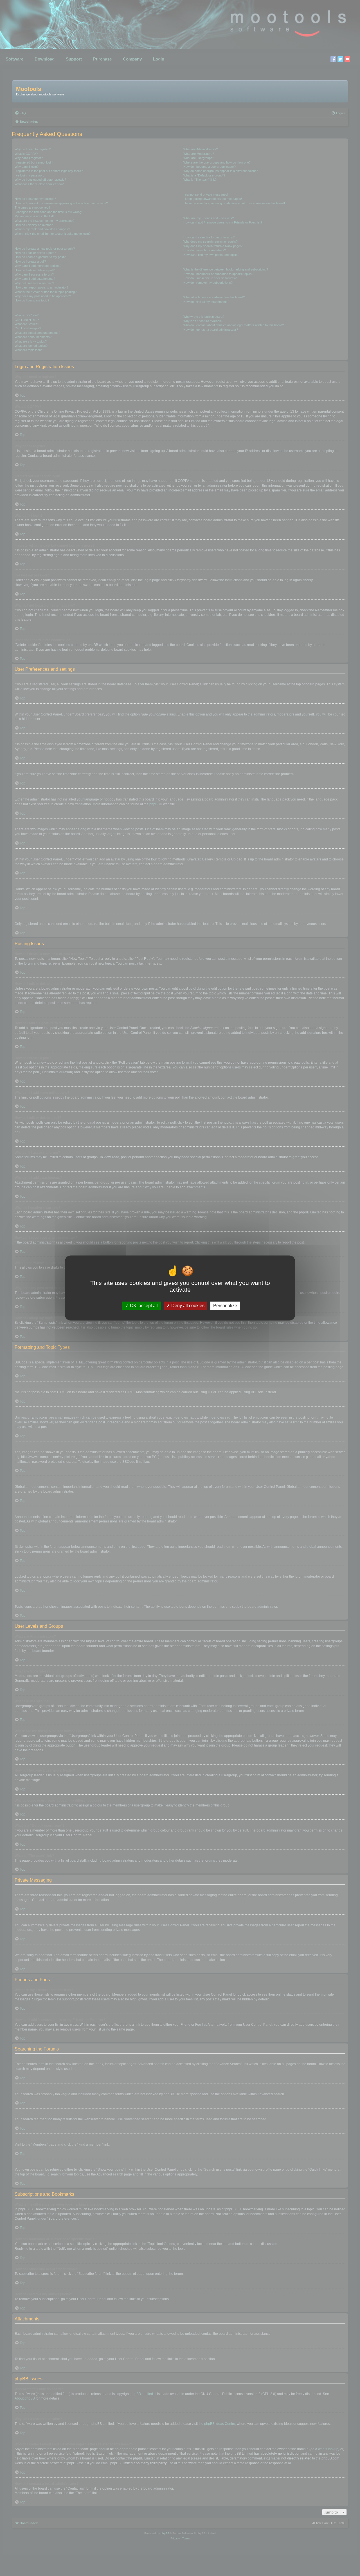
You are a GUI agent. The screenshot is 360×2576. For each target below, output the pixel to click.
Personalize (225, 1306)
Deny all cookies (187, 1306)
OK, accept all (143, 1306)
